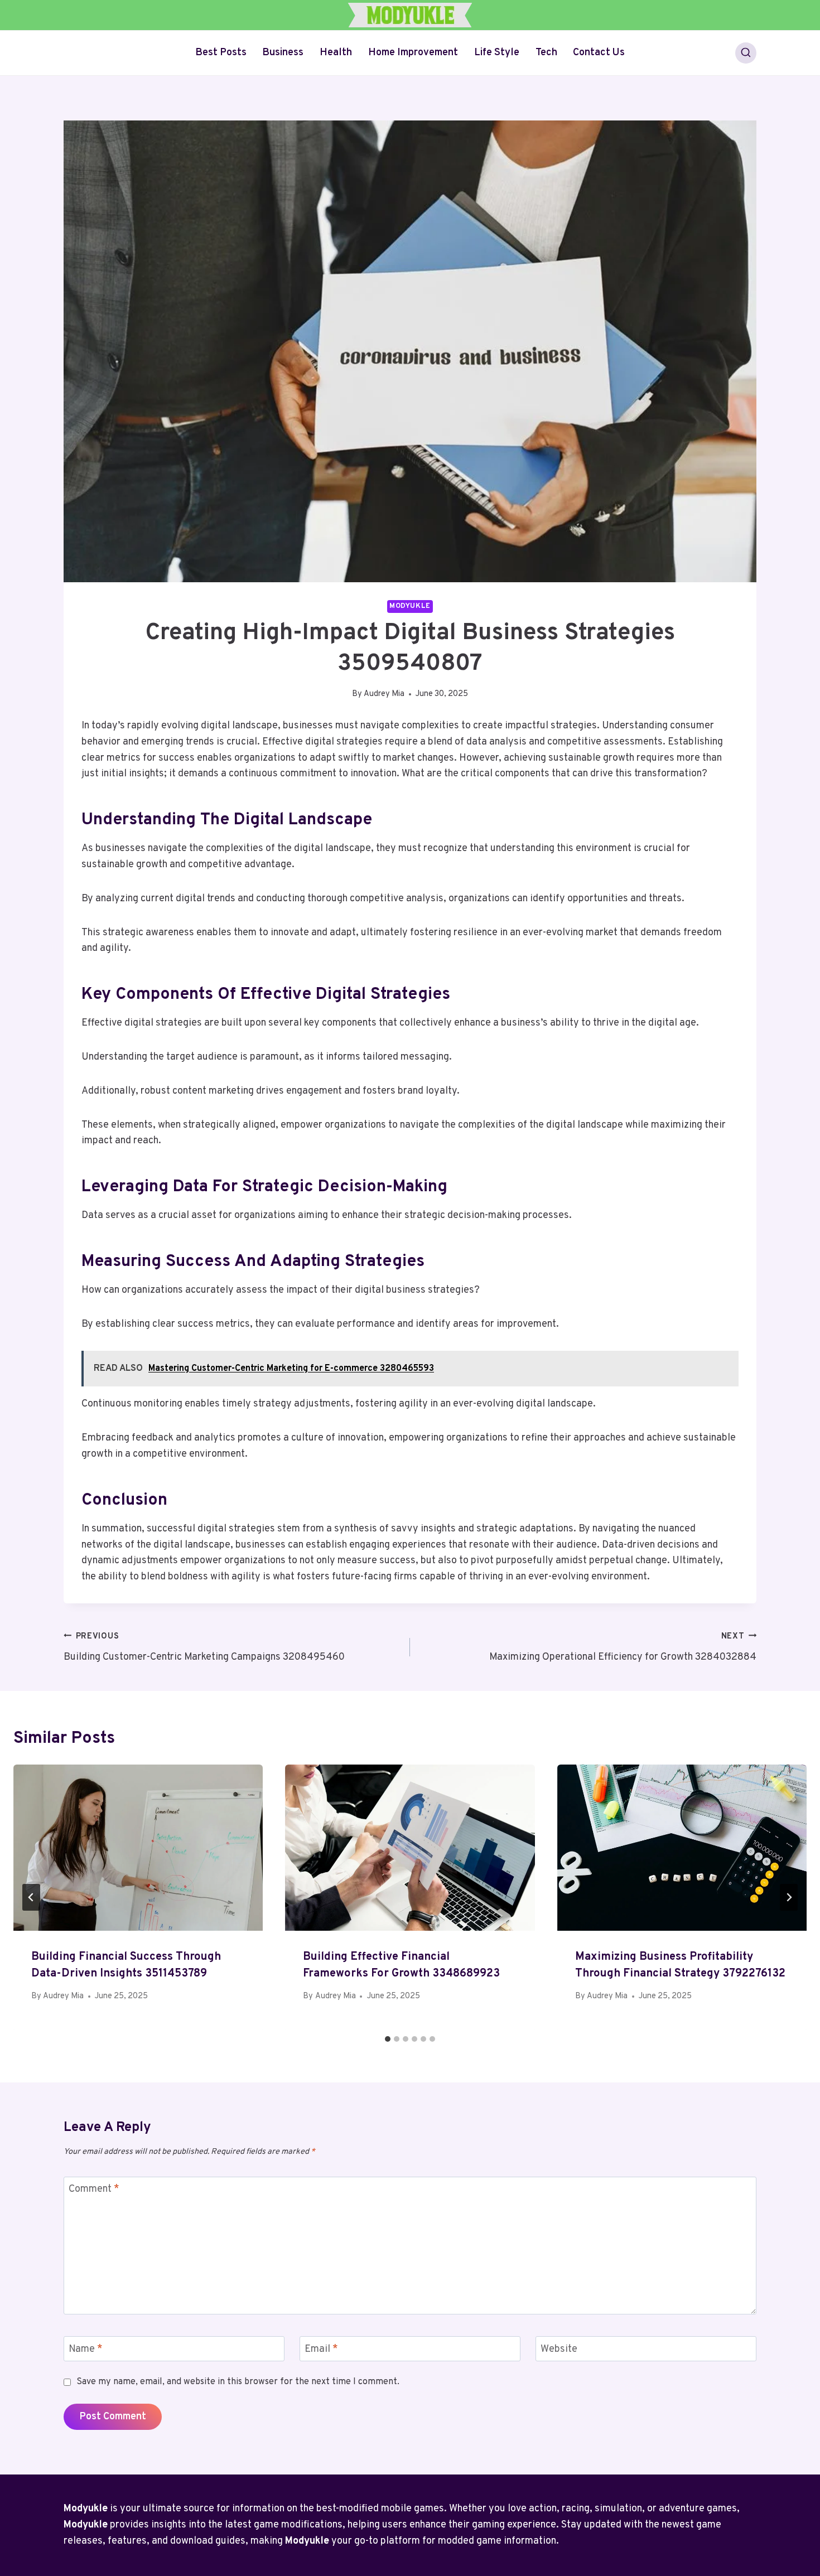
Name (86, 2349)
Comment (94, 2190)
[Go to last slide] (31, 1897)
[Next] (789, 1897)
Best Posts (221, 53)
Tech (546, 53)
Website (559, 2349)
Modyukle (410, 606)
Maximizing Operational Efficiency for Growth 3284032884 (623, 1647)
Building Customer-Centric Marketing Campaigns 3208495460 (204, 1647)
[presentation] (138, 1848)
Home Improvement (413, 53)
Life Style (497, 53)
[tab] (388, 2039)
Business (283, 53)
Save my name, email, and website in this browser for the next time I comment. (238, 2382)
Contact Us (599, 53)
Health (336, 53)
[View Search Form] (746, 53)
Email (321, 2349)
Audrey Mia (384, 694)
